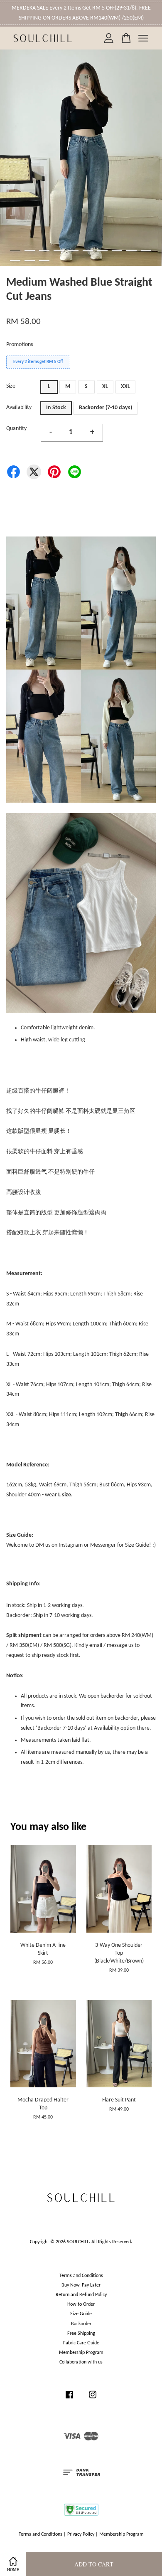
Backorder (81, 2324)
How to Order (81, 2304)
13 (44, 261)
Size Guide (81, 2314)
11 (15, 261)
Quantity (16, 429)
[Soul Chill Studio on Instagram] (93, 2399)
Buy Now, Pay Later (81, 2285)
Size (11, 386)
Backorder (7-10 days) (106, 408)
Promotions (20, 345)
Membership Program (81, 2353)
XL (105, 387)
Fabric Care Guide (81, 2343)
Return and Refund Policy (81, 2295)
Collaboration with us (81, 2362)
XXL (125, 387)
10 (146, 251)
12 (30, 261)
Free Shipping (81, 2334)
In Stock (56, 408)
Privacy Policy (81, 2534)
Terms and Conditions (81, 2276)
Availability (19, 407)
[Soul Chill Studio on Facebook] (69, 2399)
